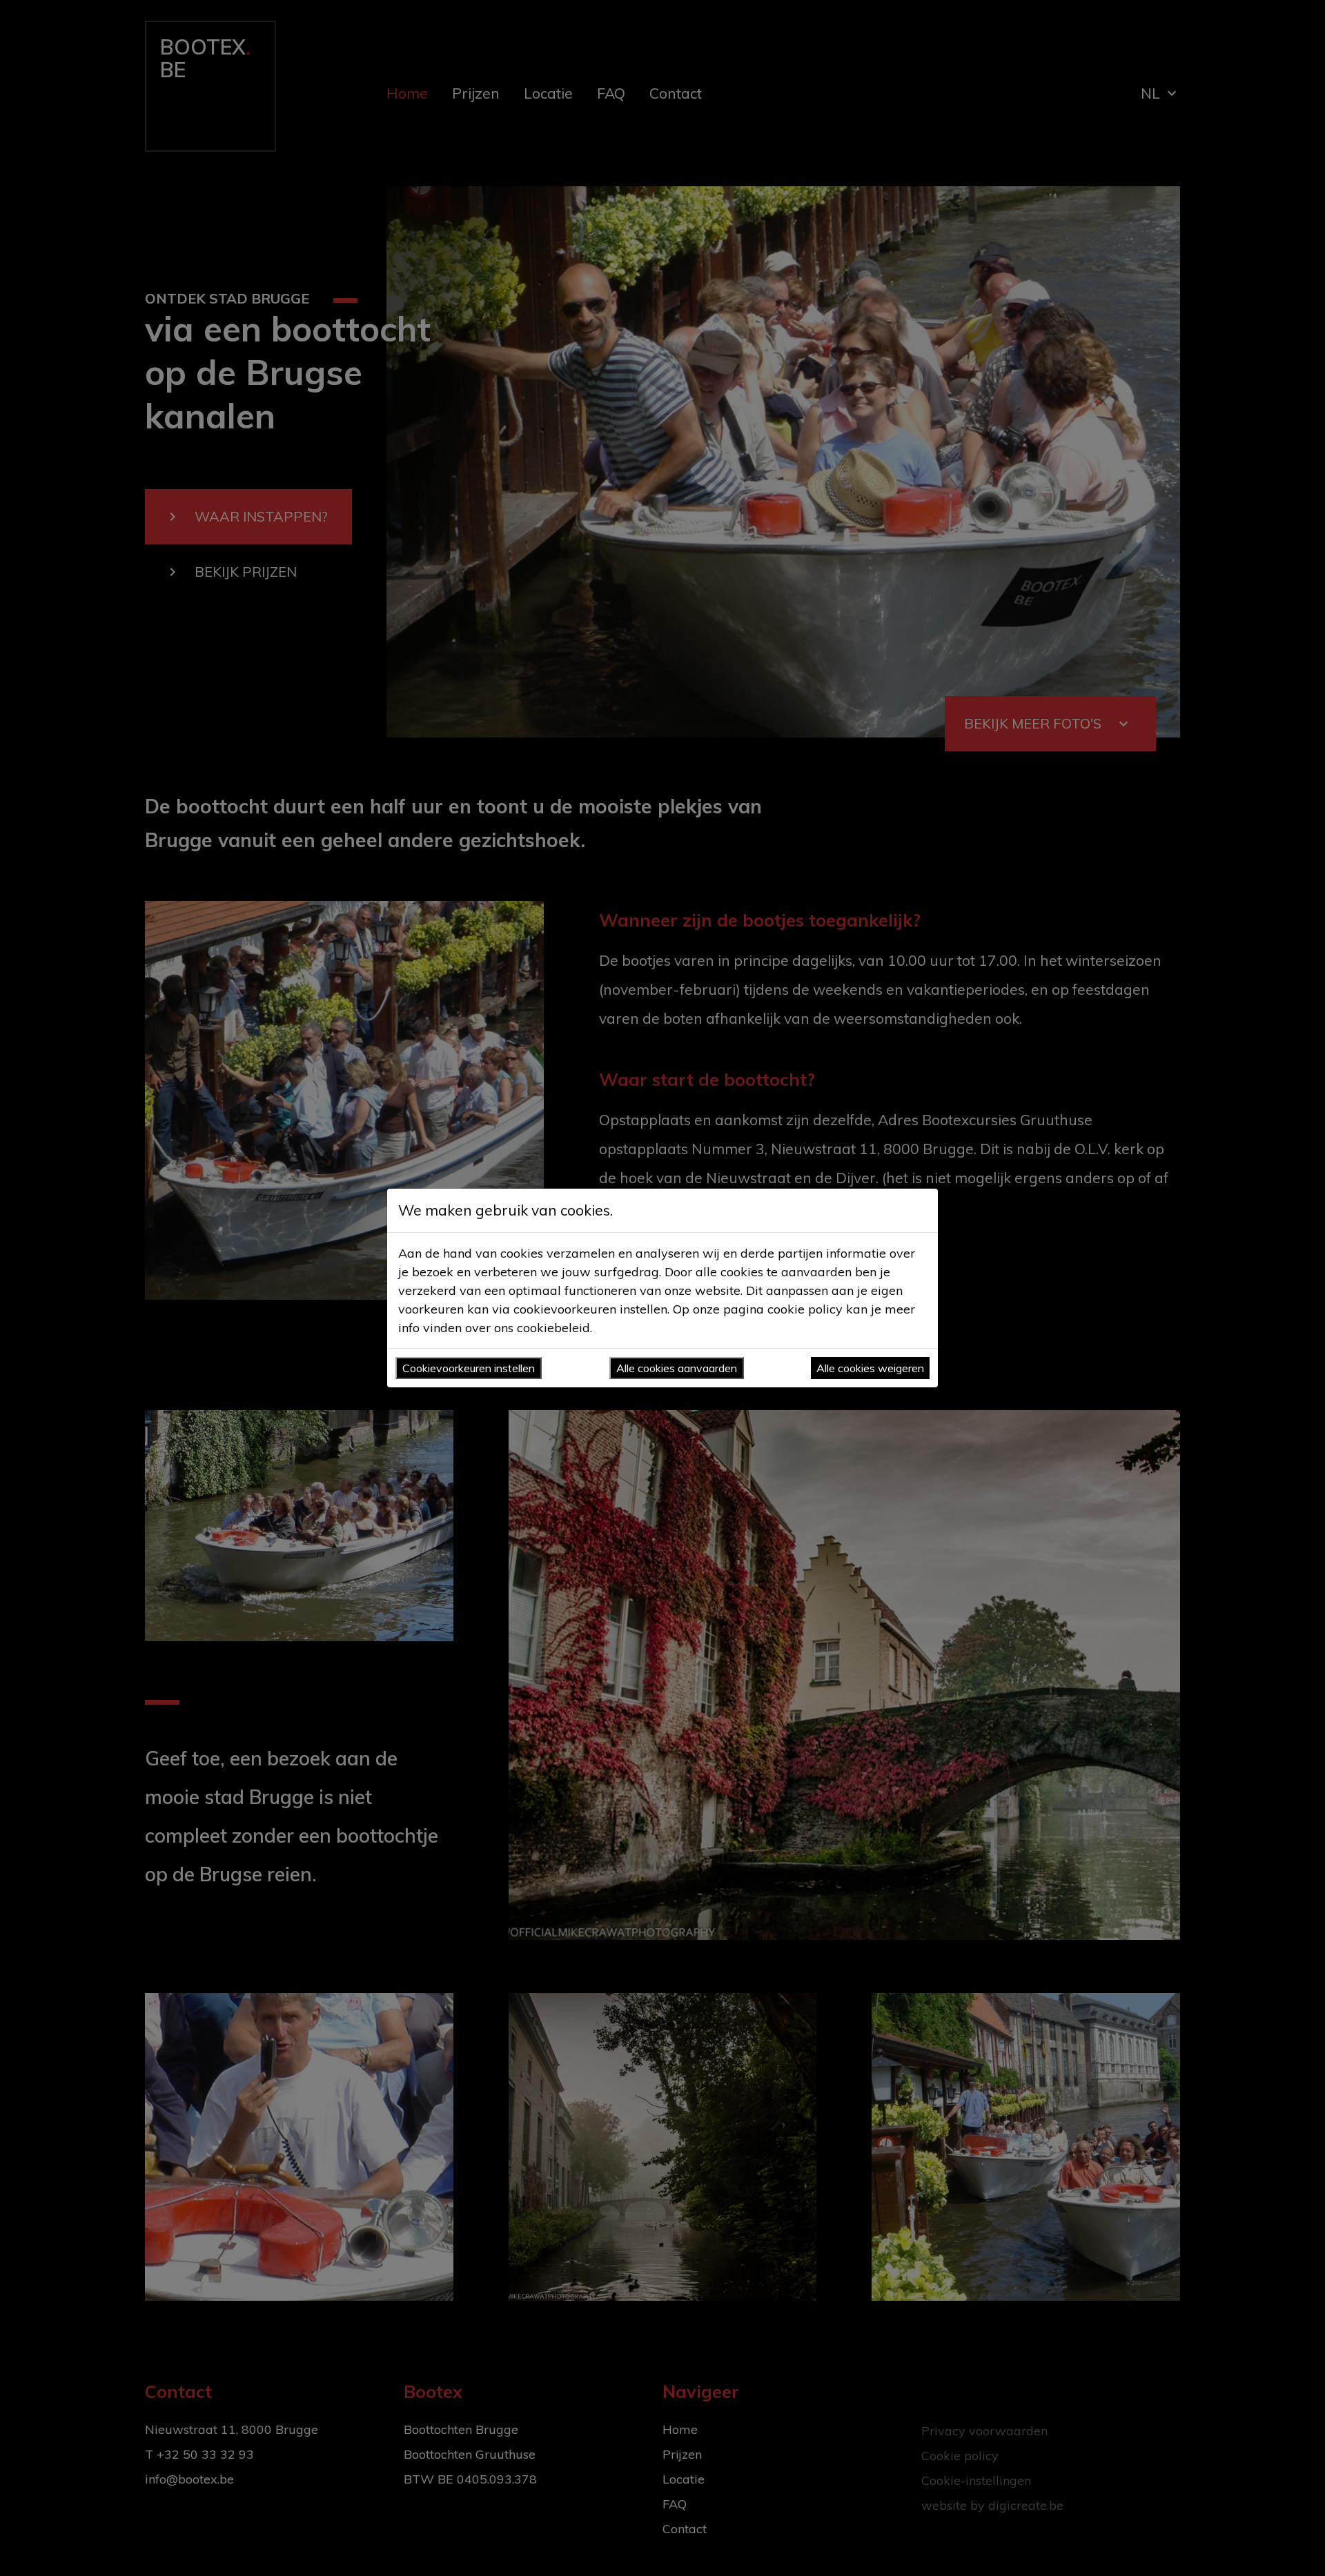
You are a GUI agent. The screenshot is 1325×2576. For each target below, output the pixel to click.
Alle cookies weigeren (870, 1368)
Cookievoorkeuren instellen (469, 1368)
